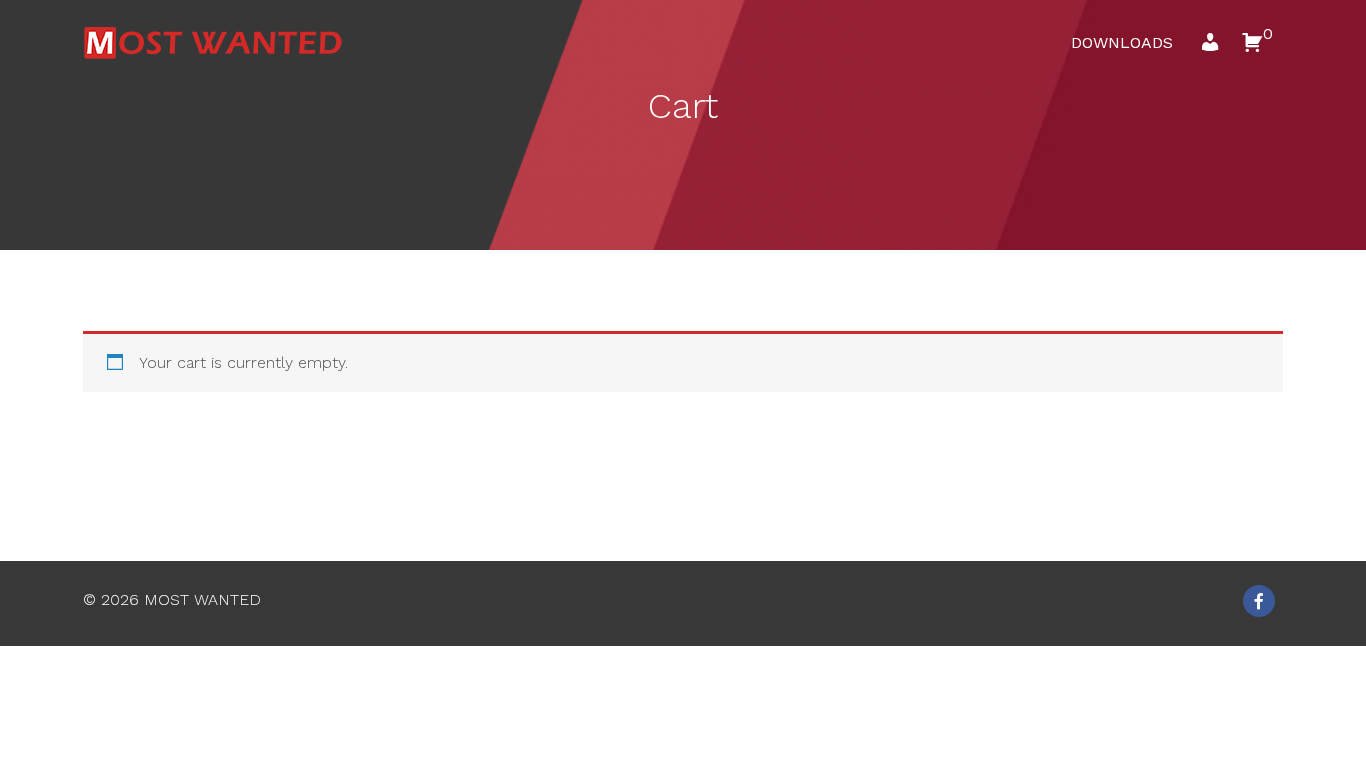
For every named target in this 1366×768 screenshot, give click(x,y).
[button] (1210, 47)
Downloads (1122, 42)
